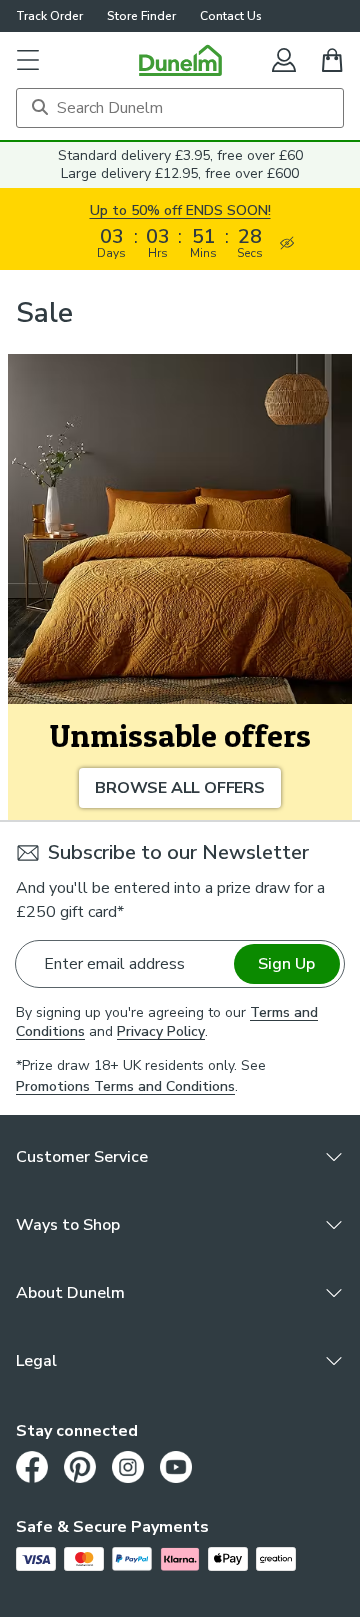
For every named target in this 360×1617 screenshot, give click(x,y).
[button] (28, 60)
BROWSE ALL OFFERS (180, 788)
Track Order (49, 16)
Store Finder (141, 16)
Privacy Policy (161, 1031)
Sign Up (286, 964)
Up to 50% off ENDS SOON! (180, 210)
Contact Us (231, 16)
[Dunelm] (180, 60)
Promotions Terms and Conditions (125, 1086)
